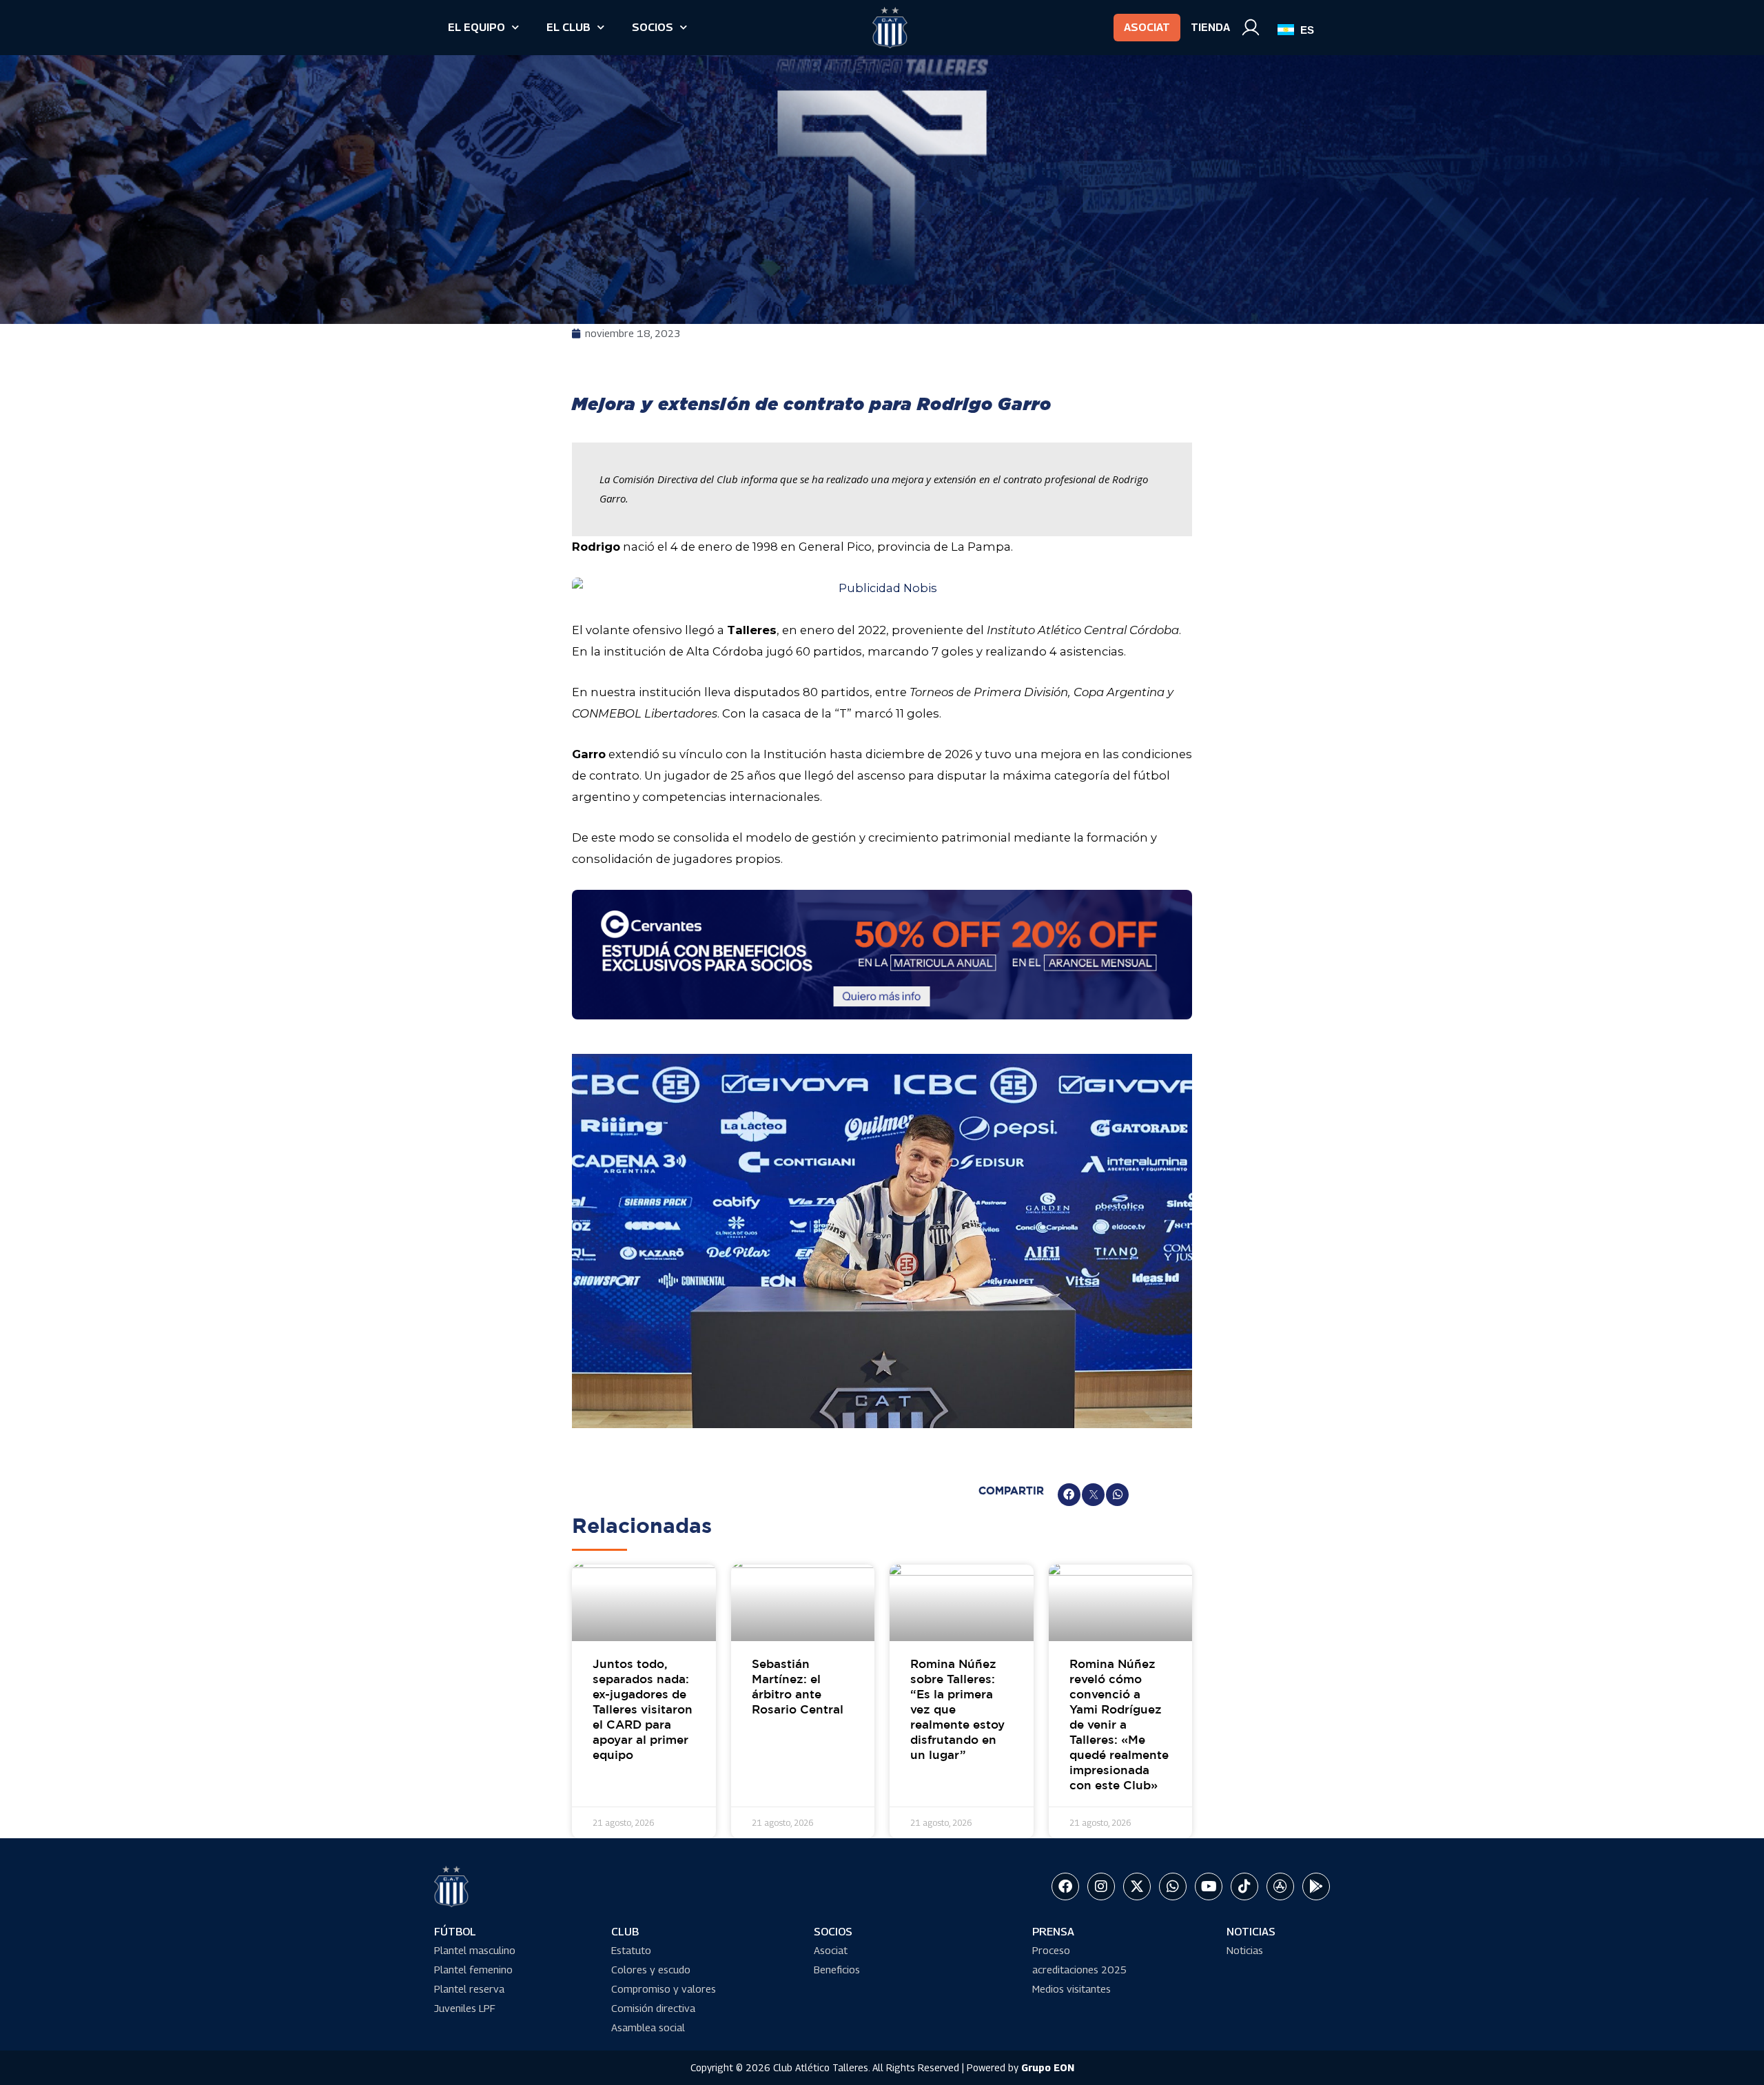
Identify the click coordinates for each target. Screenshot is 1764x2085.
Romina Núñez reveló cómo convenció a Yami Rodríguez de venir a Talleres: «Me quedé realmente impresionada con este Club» (1119, 1726)
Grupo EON (1048, 2067)
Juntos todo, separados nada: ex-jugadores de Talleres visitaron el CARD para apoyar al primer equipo (643, 1711)
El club (568, 27)
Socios (653, 27)
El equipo (476, 27)
